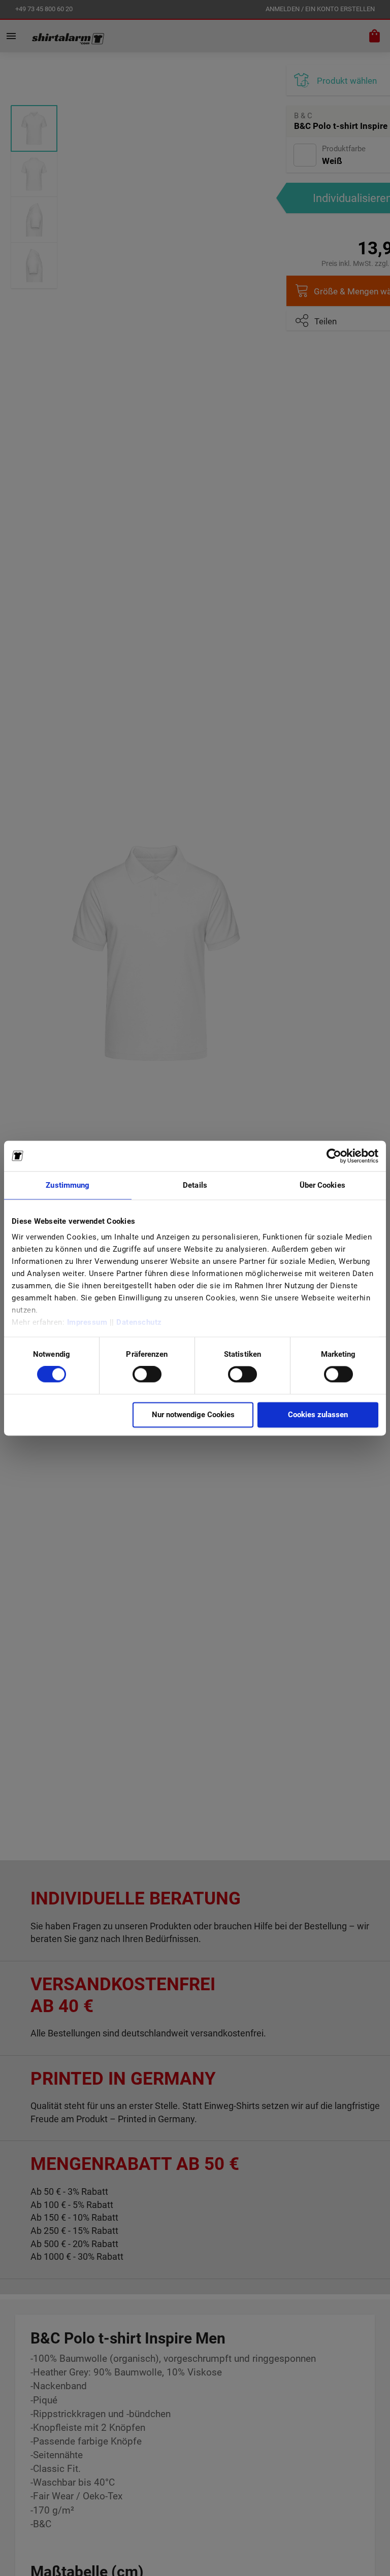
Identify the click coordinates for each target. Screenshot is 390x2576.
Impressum (87, 1322)
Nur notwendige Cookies (193, 1415)
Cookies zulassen (318, 1415)
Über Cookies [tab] (322, 1185)
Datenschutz (139, 1322)
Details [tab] (195, 1185)
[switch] (147, 1376)
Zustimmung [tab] (68, 1185)
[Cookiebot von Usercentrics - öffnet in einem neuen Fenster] (334, 1156)
